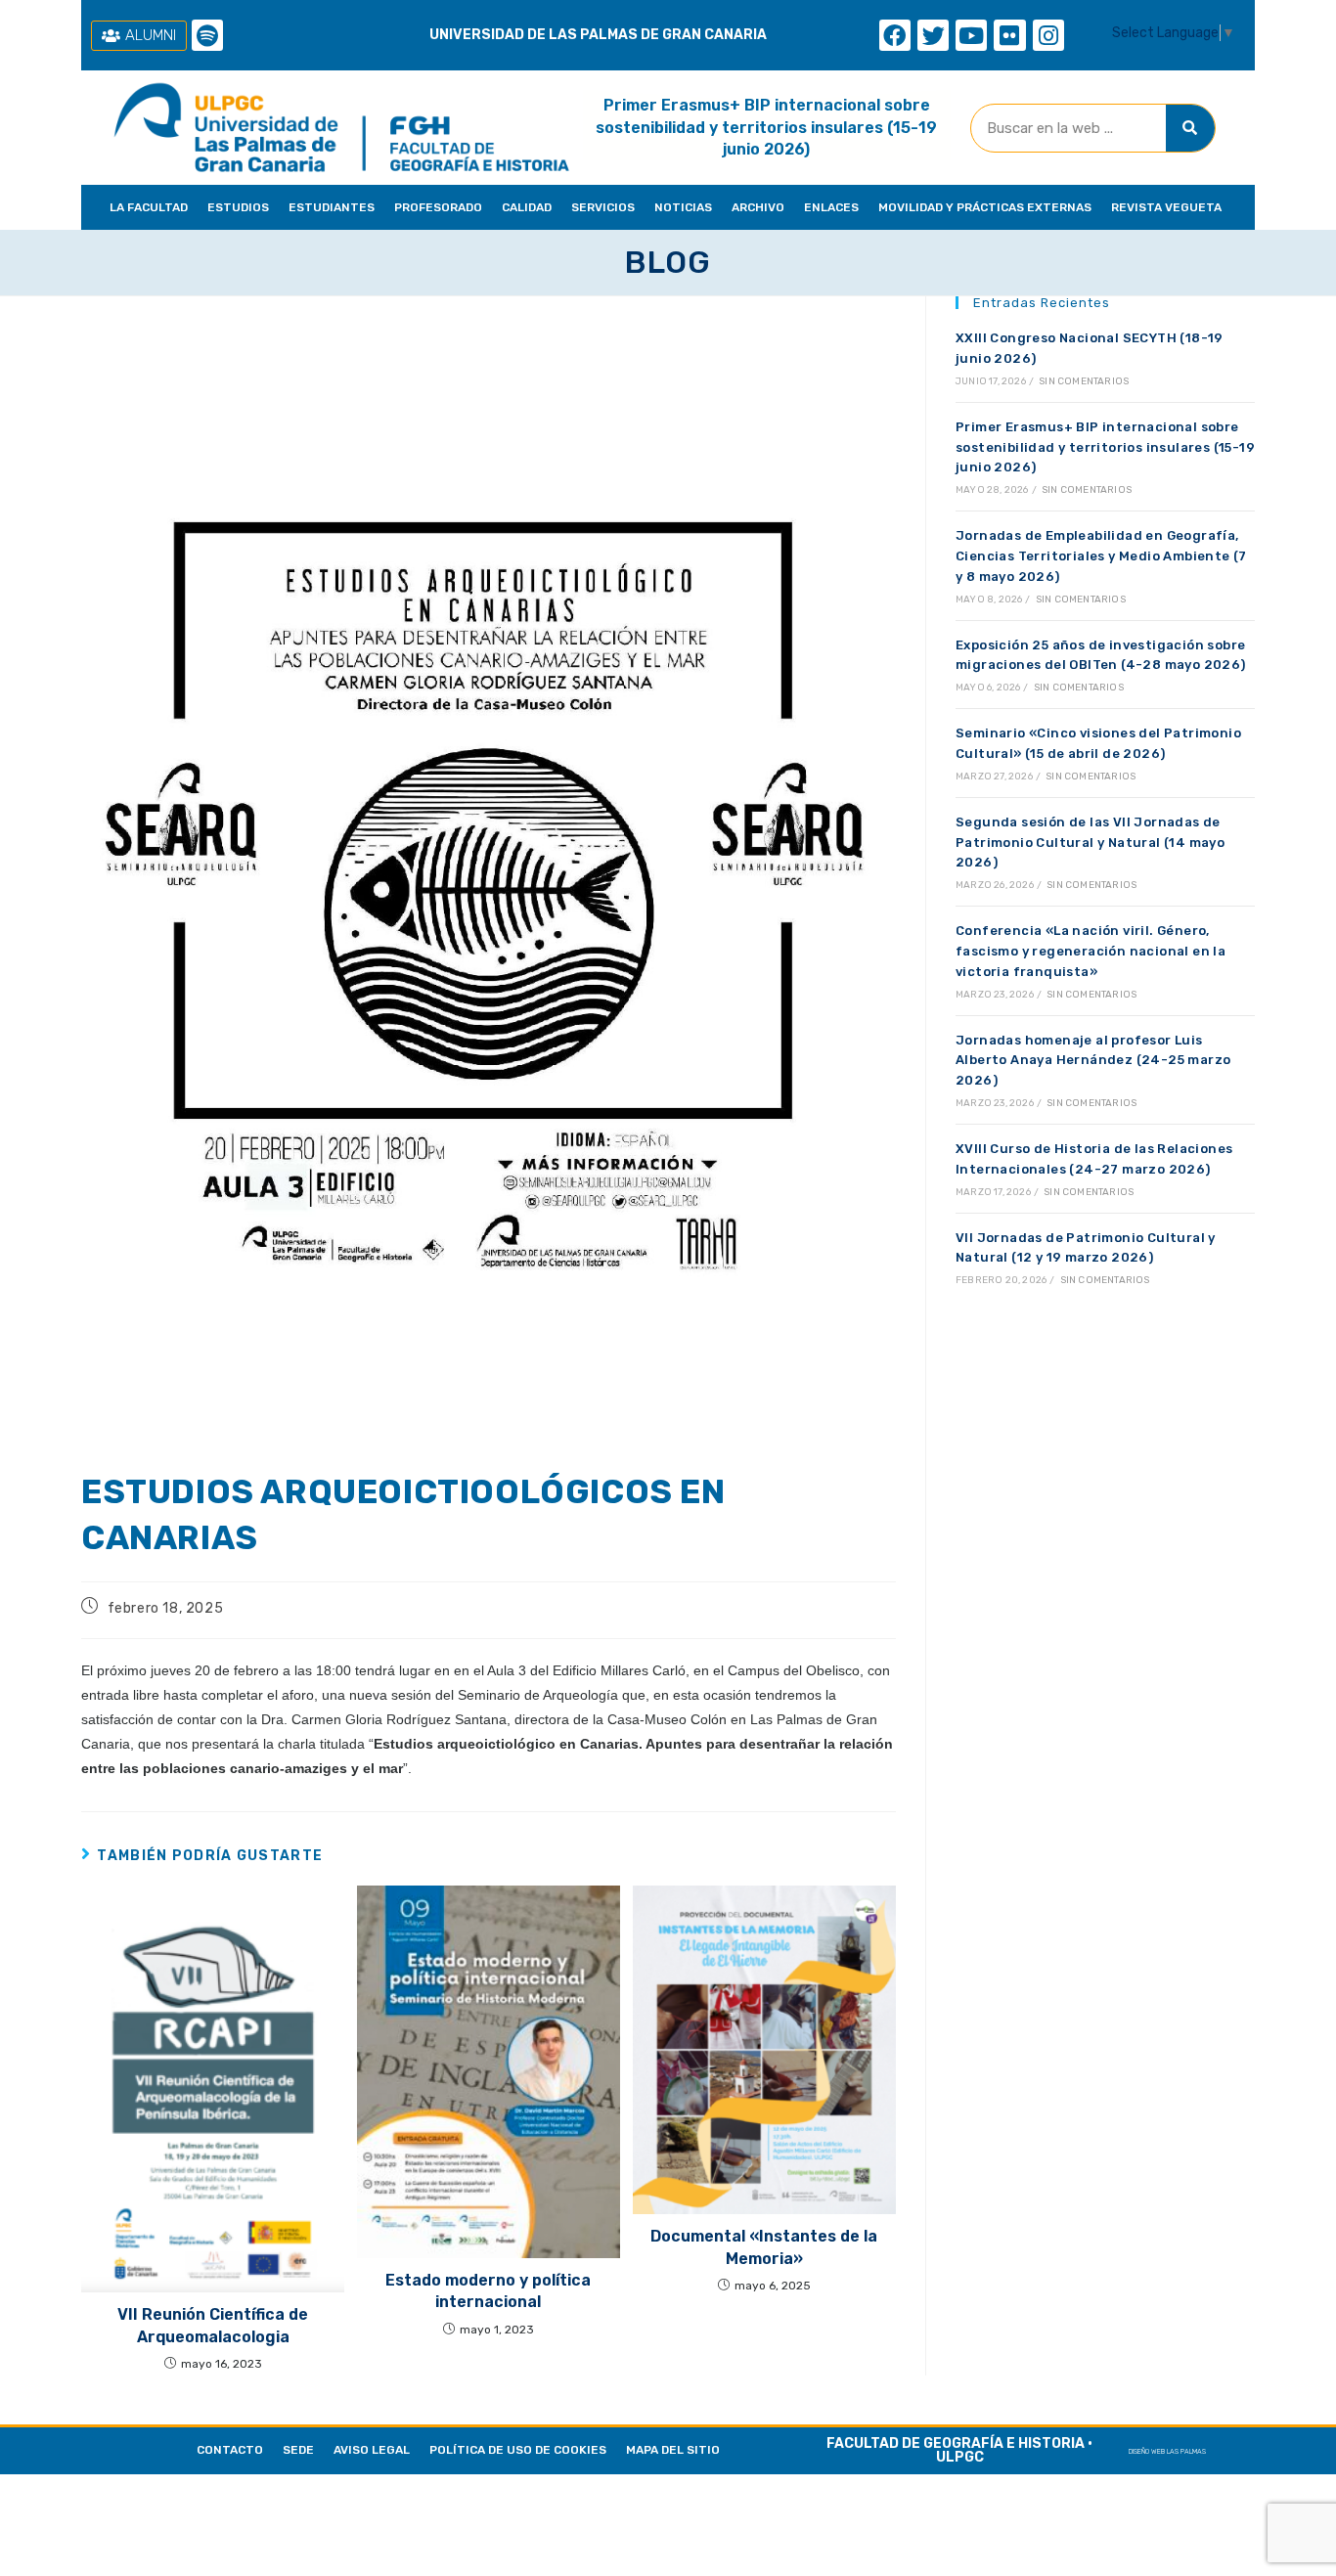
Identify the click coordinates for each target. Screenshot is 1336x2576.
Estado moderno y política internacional (488, 2291)
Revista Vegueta (1166, 207)
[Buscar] (1190, 128)
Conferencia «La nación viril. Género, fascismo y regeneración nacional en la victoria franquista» (1091, 951)
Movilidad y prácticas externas (985, 207)
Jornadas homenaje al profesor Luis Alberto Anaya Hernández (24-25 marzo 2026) (1093, 1061)
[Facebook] (895, 35)
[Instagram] (1048, 35)
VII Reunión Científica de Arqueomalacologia (213, 2325)
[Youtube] (971, 35)
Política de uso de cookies (518, 2450)
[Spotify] (207, 35)
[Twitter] (933, 35)
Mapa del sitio (673, 2450)
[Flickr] (1009, 35)
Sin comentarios (1084, 381)
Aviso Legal (372, 2450)
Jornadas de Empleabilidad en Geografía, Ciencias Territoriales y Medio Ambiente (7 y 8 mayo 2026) (1101, 556)
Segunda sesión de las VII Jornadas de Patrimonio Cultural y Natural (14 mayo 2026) (1090, 843)
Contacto (230, 2450)
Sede (298, 2450)
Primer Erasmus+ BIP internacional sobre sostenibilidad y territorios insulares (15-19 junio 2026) (766, 127)
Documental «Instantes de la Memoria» (764, 2247)
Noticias (683, 207)
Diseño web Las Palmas (1167, 2451)
